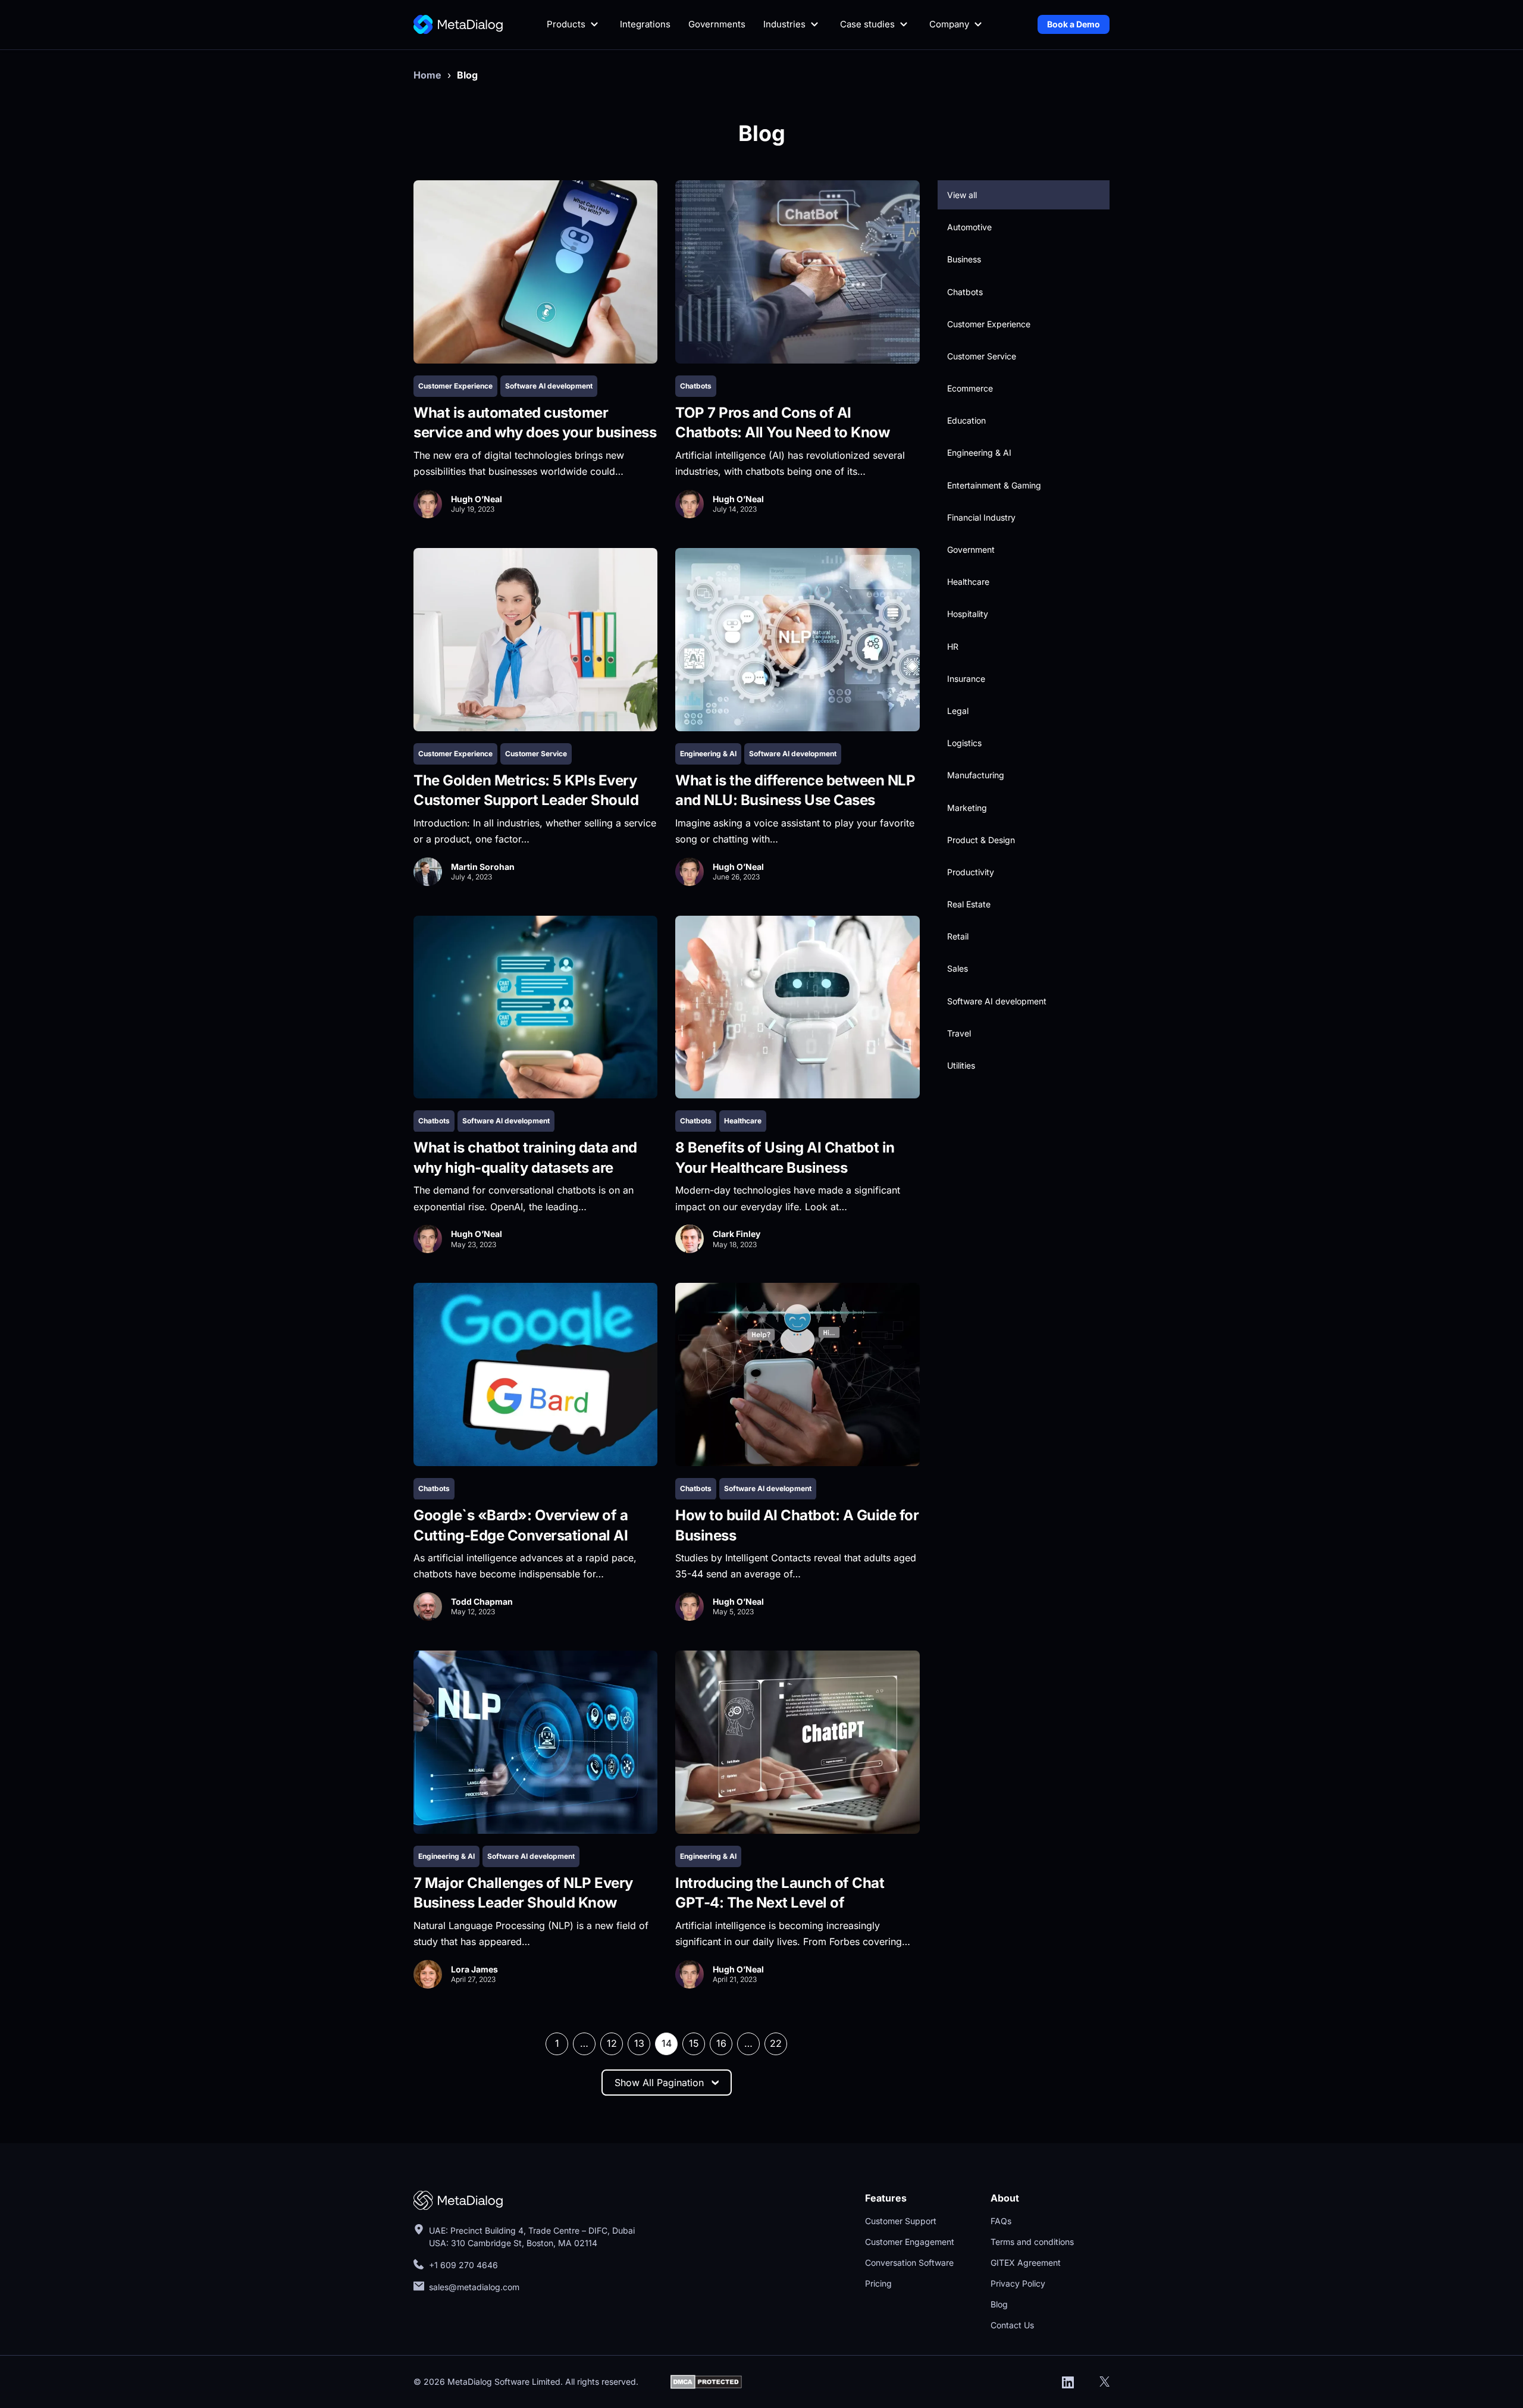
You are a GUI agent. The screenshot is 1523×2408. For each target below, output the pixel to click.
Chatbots (696, 386)
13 (639, 2043)
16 (721, 2043)
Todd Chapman (482, 1601)
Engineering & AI (708, 754)
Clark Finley (737, 1234)
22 (776, 2043)
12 (612, 2043)
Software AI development (549, 386)
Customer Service (536, 754)
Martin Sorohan (483, 867)
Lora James (474, 1969)
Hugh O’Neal (477, 499)
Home (427, 75)
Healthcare (743, 1121)
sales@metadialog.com (475, 2287)
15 (694, 2043)
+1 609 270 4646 (463, 2265)
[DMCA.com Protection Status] (706, 2381)
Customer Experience (455, 386)
